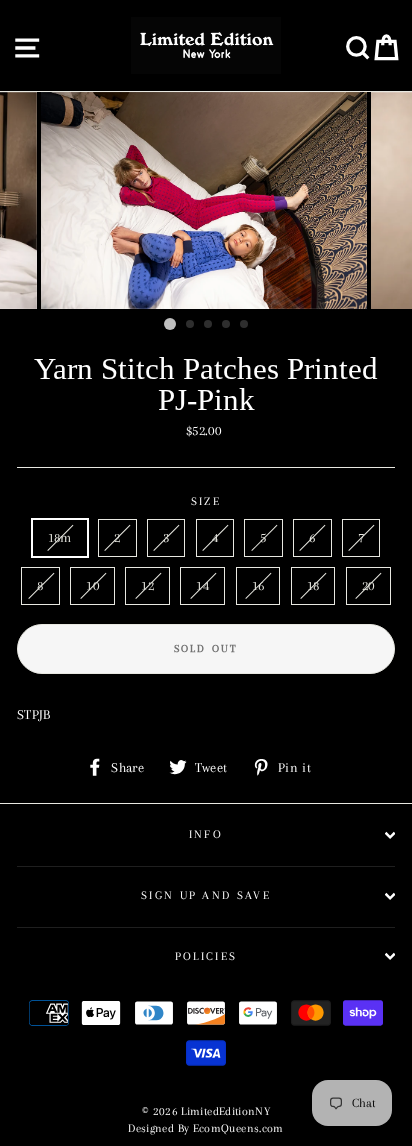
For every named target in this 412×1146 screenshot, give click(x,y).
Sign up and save (206, 895)
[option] (206, 200)
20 (368, 585)
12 (147, 585)
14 (202, 585)
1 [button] (170, 324)
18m (60, 537)
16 (258, 585)
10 (92, 585)
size (206, 501)
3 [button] (209, 325)
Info (206, 834)
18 (313, 585)
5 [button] (245, 325)
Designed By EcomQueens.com (205, 1128)
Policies (206, 956)
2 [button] (191, 325)
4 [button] (227, 325)
